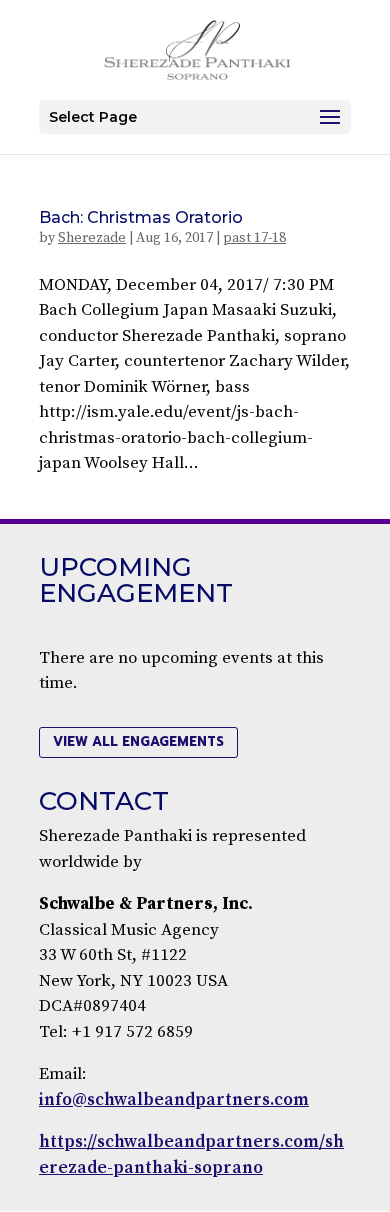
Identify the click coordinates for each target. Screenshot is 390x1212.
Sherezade (92, 238)
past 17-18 (254, 238)
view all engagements (138, 741)
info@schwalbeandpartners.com (174, 1100)
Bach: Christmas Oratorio (141, 217)
